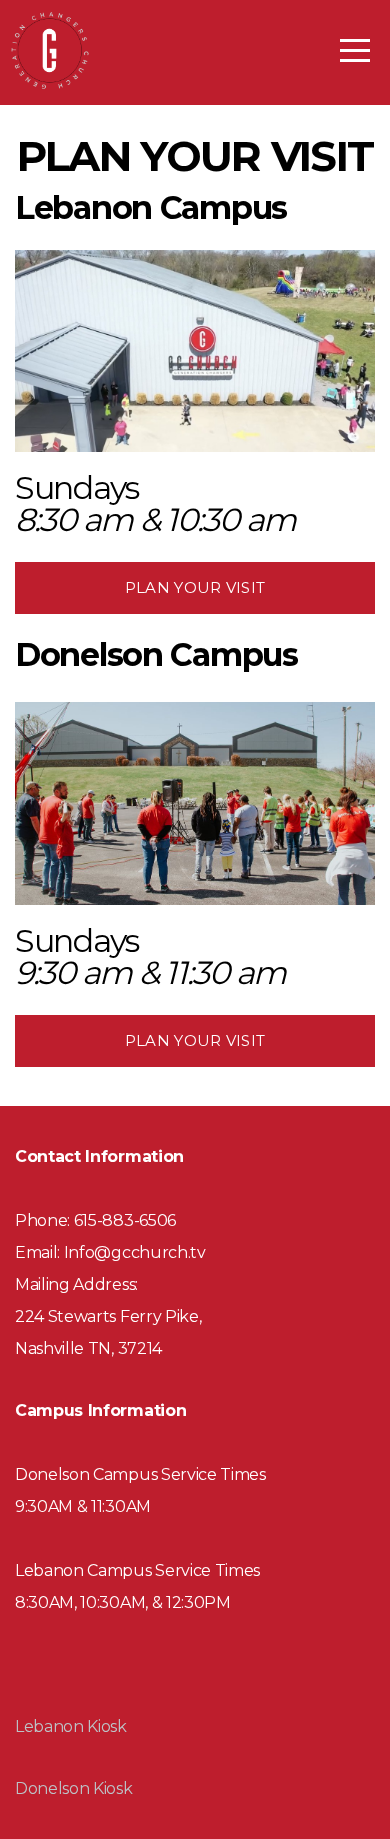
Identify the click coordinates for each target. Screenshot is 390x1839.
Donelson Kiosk (74, 1788)
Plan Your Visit (195, 587)
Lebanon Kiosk (71, 1726)
